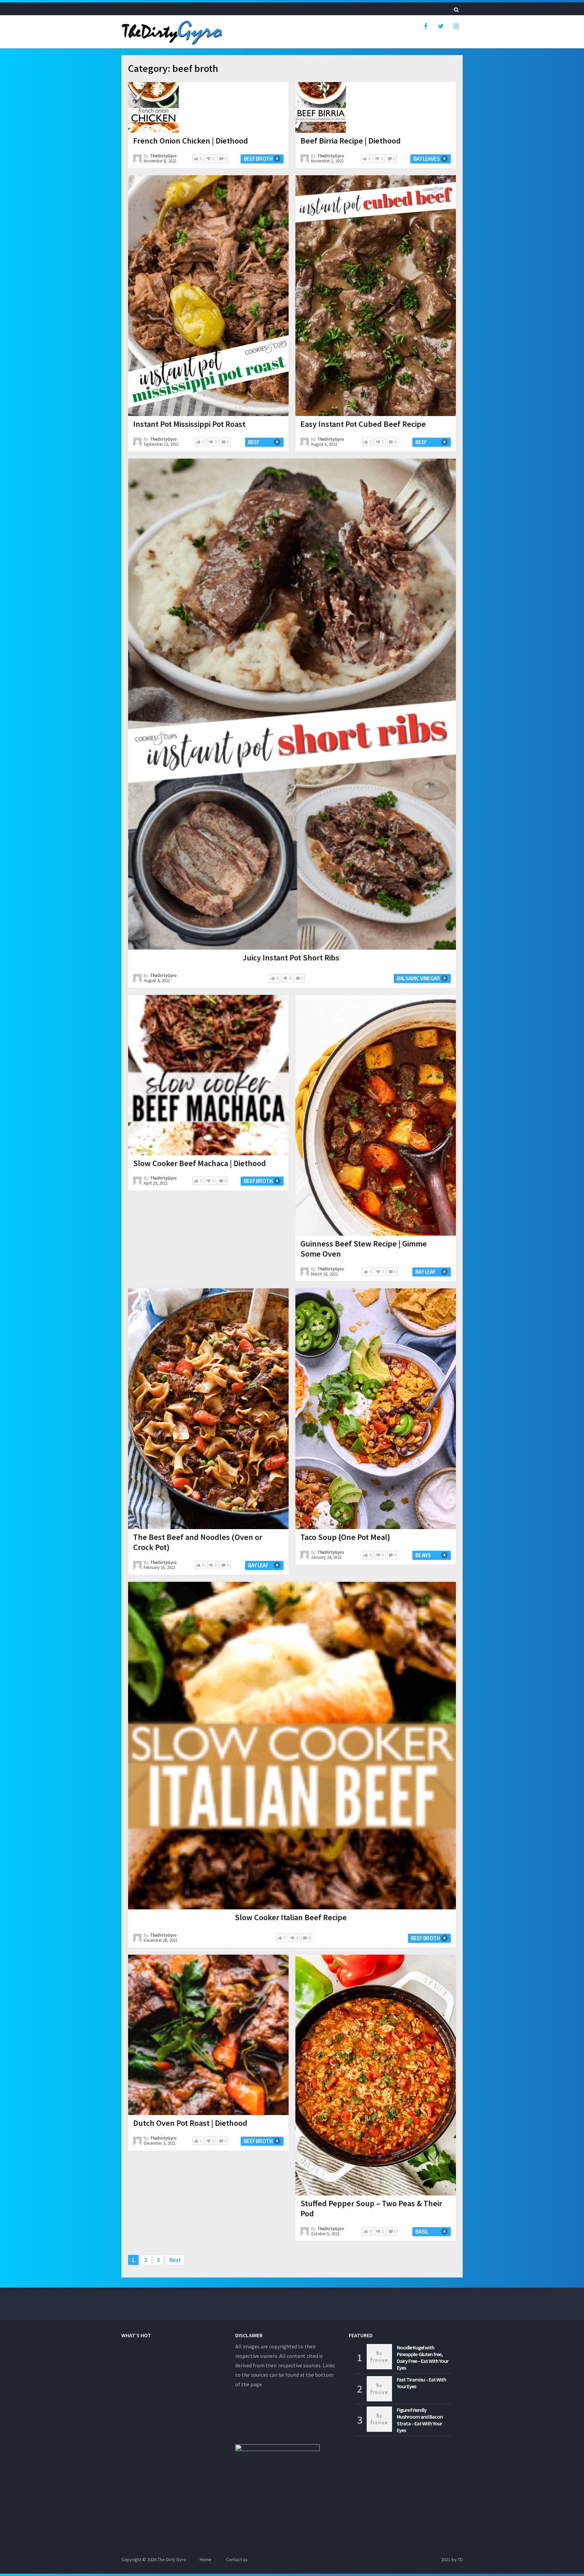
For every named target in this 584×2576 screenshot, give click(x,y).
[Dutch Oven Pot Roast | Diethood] (208, 2035)
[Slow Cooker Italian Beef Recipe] (292, 1746)
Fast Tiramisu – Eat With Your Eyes (421, 2383)
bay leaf (425, 1272)
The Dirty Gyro (172, 2559)
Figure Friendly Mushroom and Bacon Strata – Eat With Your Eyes (420, 2420)
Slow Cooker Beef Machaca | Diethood (200, 1163)
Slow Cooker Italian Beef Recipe (291, 1917)
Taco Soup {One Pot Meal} (345, 1537)
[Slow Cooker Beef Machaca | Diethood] (208, 1075)
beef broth (258, 159)
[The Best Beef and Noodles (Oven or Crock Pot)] (208, 1409)
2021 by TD (452, 2559)
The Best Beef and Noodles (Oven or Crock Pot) (198, 1542)
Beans (423, 1555)
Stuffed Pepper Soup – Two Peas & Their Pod (371, 2208)
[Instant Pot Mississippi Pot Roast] (208, 296)
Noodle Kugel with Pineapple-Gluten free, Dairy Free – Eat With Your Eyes (423, 2358)
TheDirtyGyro (163, 156)
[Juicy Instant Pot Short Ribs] (292, 704)
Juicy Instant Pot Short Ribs (291, 958)
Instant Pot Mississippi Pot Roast (189, 424)
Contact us (237, 2559)
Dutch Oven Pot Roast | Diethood (190, 2123)
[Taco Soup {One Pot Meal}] (376, 1409)
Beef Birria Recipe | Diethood (351, 141)
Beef (254, 442)
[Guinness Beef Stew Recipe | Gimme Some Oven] (376, 1115)
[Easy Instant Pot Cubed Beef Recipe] (376, 296)
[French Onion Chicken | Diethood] (153, 107)
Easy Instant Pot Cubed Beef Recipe (363, 424)
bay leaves (427, 159)
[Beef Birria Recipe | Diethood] (321, 107)
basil (422, 2232)
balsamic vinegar (418, 978)
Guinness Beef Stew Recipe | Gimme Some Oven (364, 1249)
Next (175, 2260)
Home (206, 2559)
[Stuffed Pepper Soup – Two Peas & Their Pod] (376, 2075)
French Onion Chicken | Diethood (191, 141)
